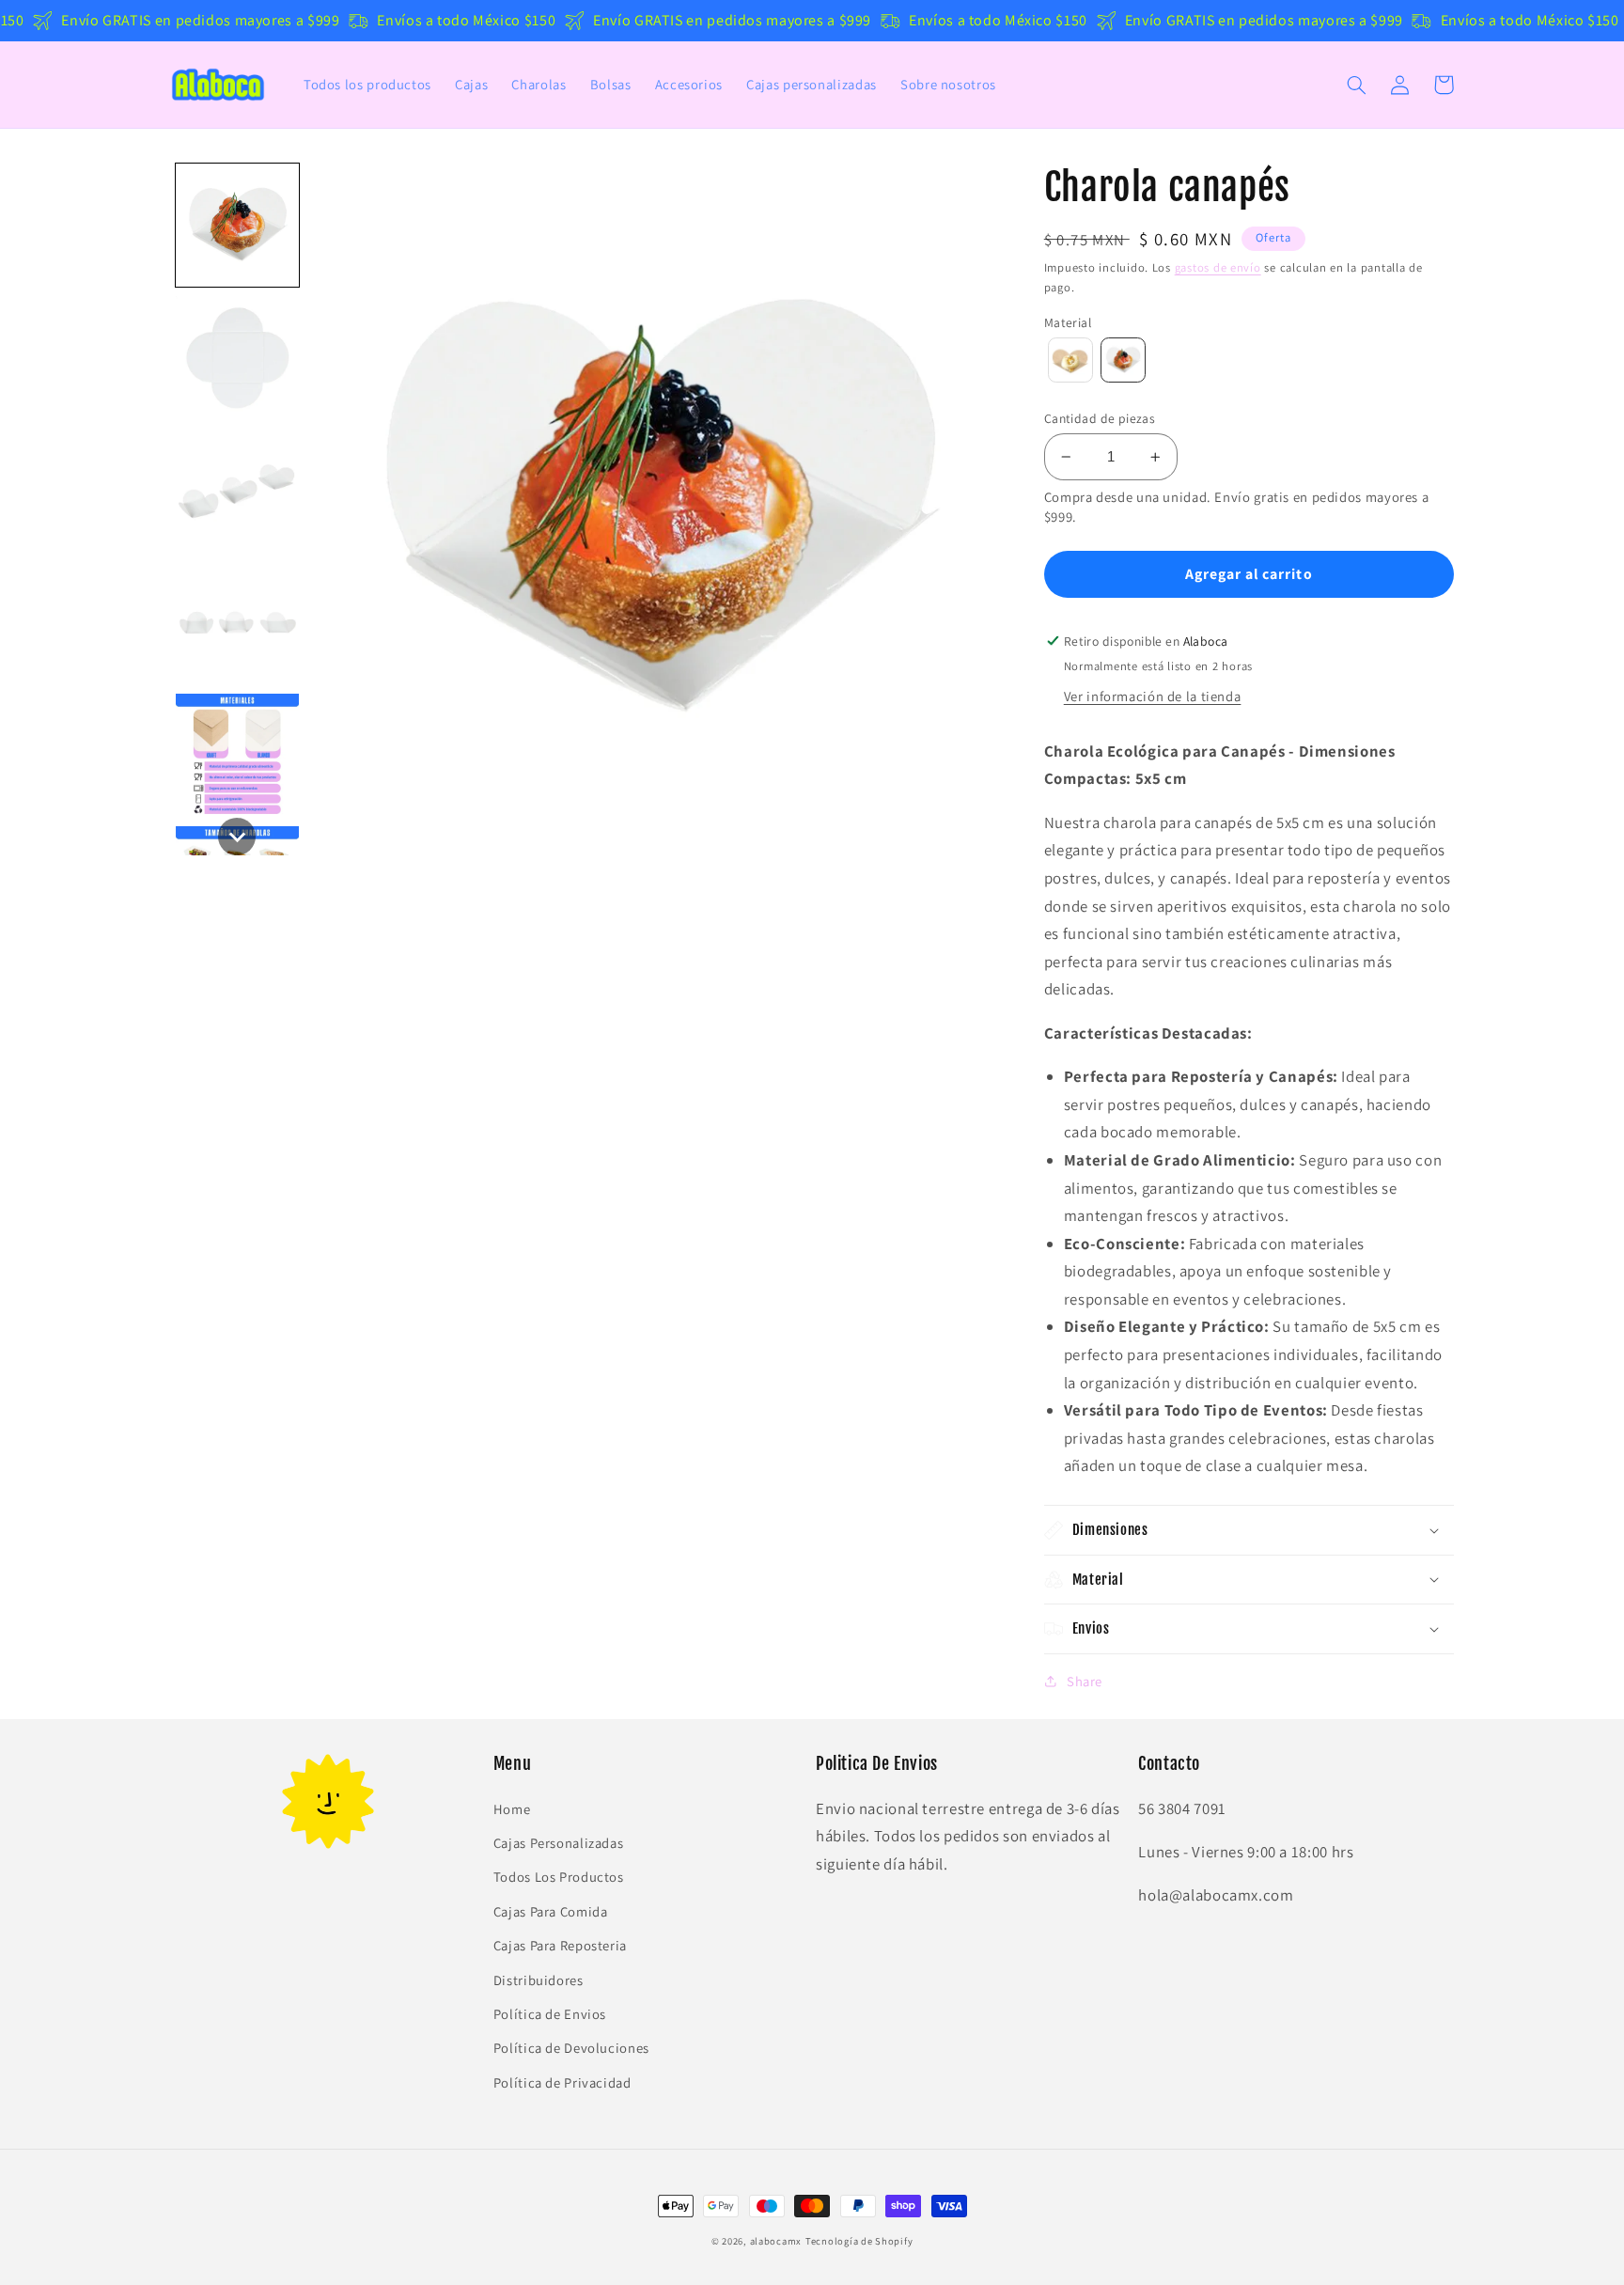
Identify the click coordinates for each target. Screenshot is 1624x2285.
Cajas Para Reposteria (560, 1945)
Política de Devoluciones (571, 2048)
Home (512, 1809)
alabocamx (776, 2241)
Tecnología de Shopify (859, 2241)
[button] (1357, 85)
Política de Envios (550, 2014)
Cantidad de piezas (1100, 418)
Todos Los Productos (559, 1877)
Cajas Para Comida (551, 1911)
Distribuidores (539, 1980)
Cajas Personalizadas (559, 1843)
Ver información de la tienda (1153, 696)
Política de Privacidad (562, 2082)
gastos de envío (1218, 267)
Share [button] (1085, 1681)
